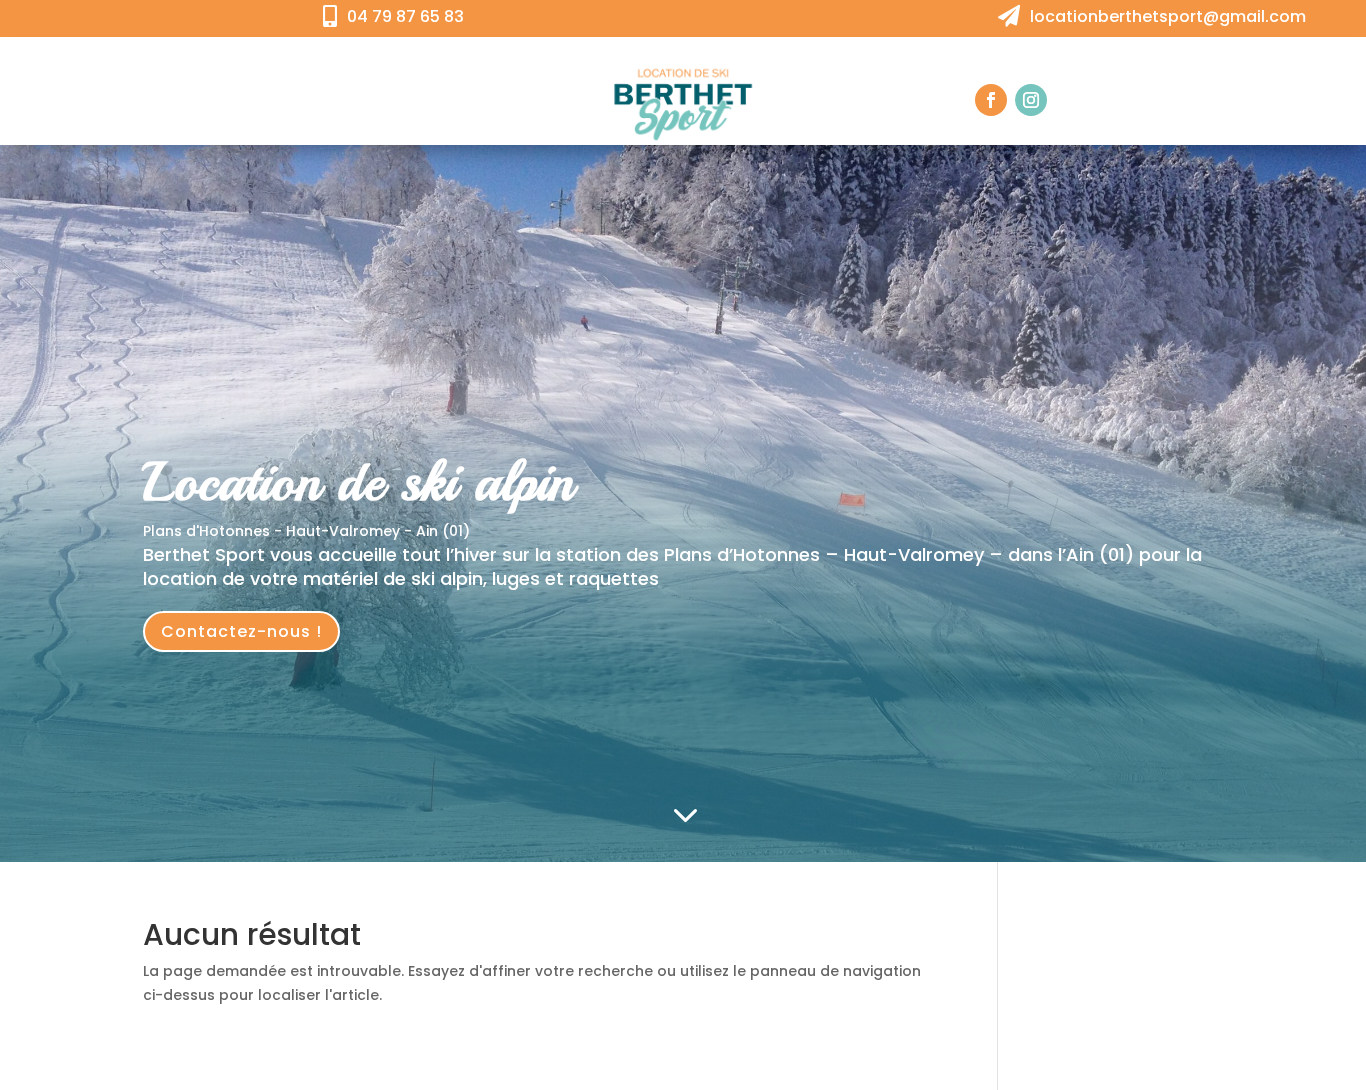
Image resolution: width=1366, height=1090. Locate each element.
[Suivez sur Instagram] (1031, 100)
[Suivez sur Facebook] (991, 100)
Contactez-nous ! (241, 631)
